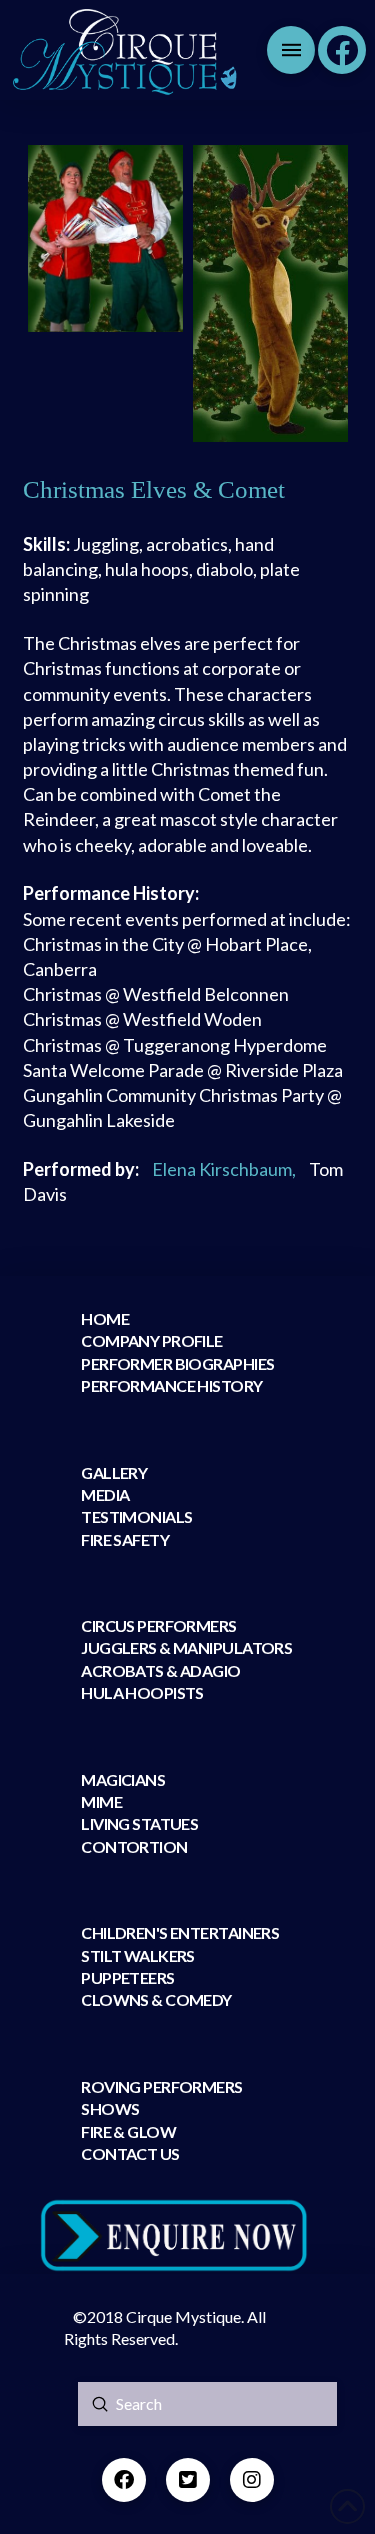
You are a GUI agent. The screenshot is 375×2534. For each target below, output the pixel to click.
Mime (101, 1801)
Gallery (114, 1472)
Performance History (171, 1385)
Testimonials (136, 1516)
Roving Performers (161, 2086)
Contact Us (130, 2153)
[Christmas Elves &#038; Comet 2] (270, 293)
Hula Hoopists (142, 1692)
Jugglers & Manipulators (186, 1647)
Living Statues (139, 1823)
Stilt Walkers (138, 1955)
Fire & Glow (129, 2131)
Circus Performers (158, 1625)
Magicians (123, 1779)
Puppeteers (127, 1977)
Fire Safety (125, 1539)
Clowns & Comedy (156, 1999)
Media (105, 1494)
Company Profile (152, 1340)
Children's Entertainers (180, 1932)
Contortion (134, 1846)
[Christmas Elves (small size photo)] (105, 238)
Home (105, 1318)
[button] (291, 50)
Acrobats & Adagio (160, 1670)
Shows (110, 2108)
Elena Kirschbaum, (224, 1169)
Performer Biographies (177, 1363)
